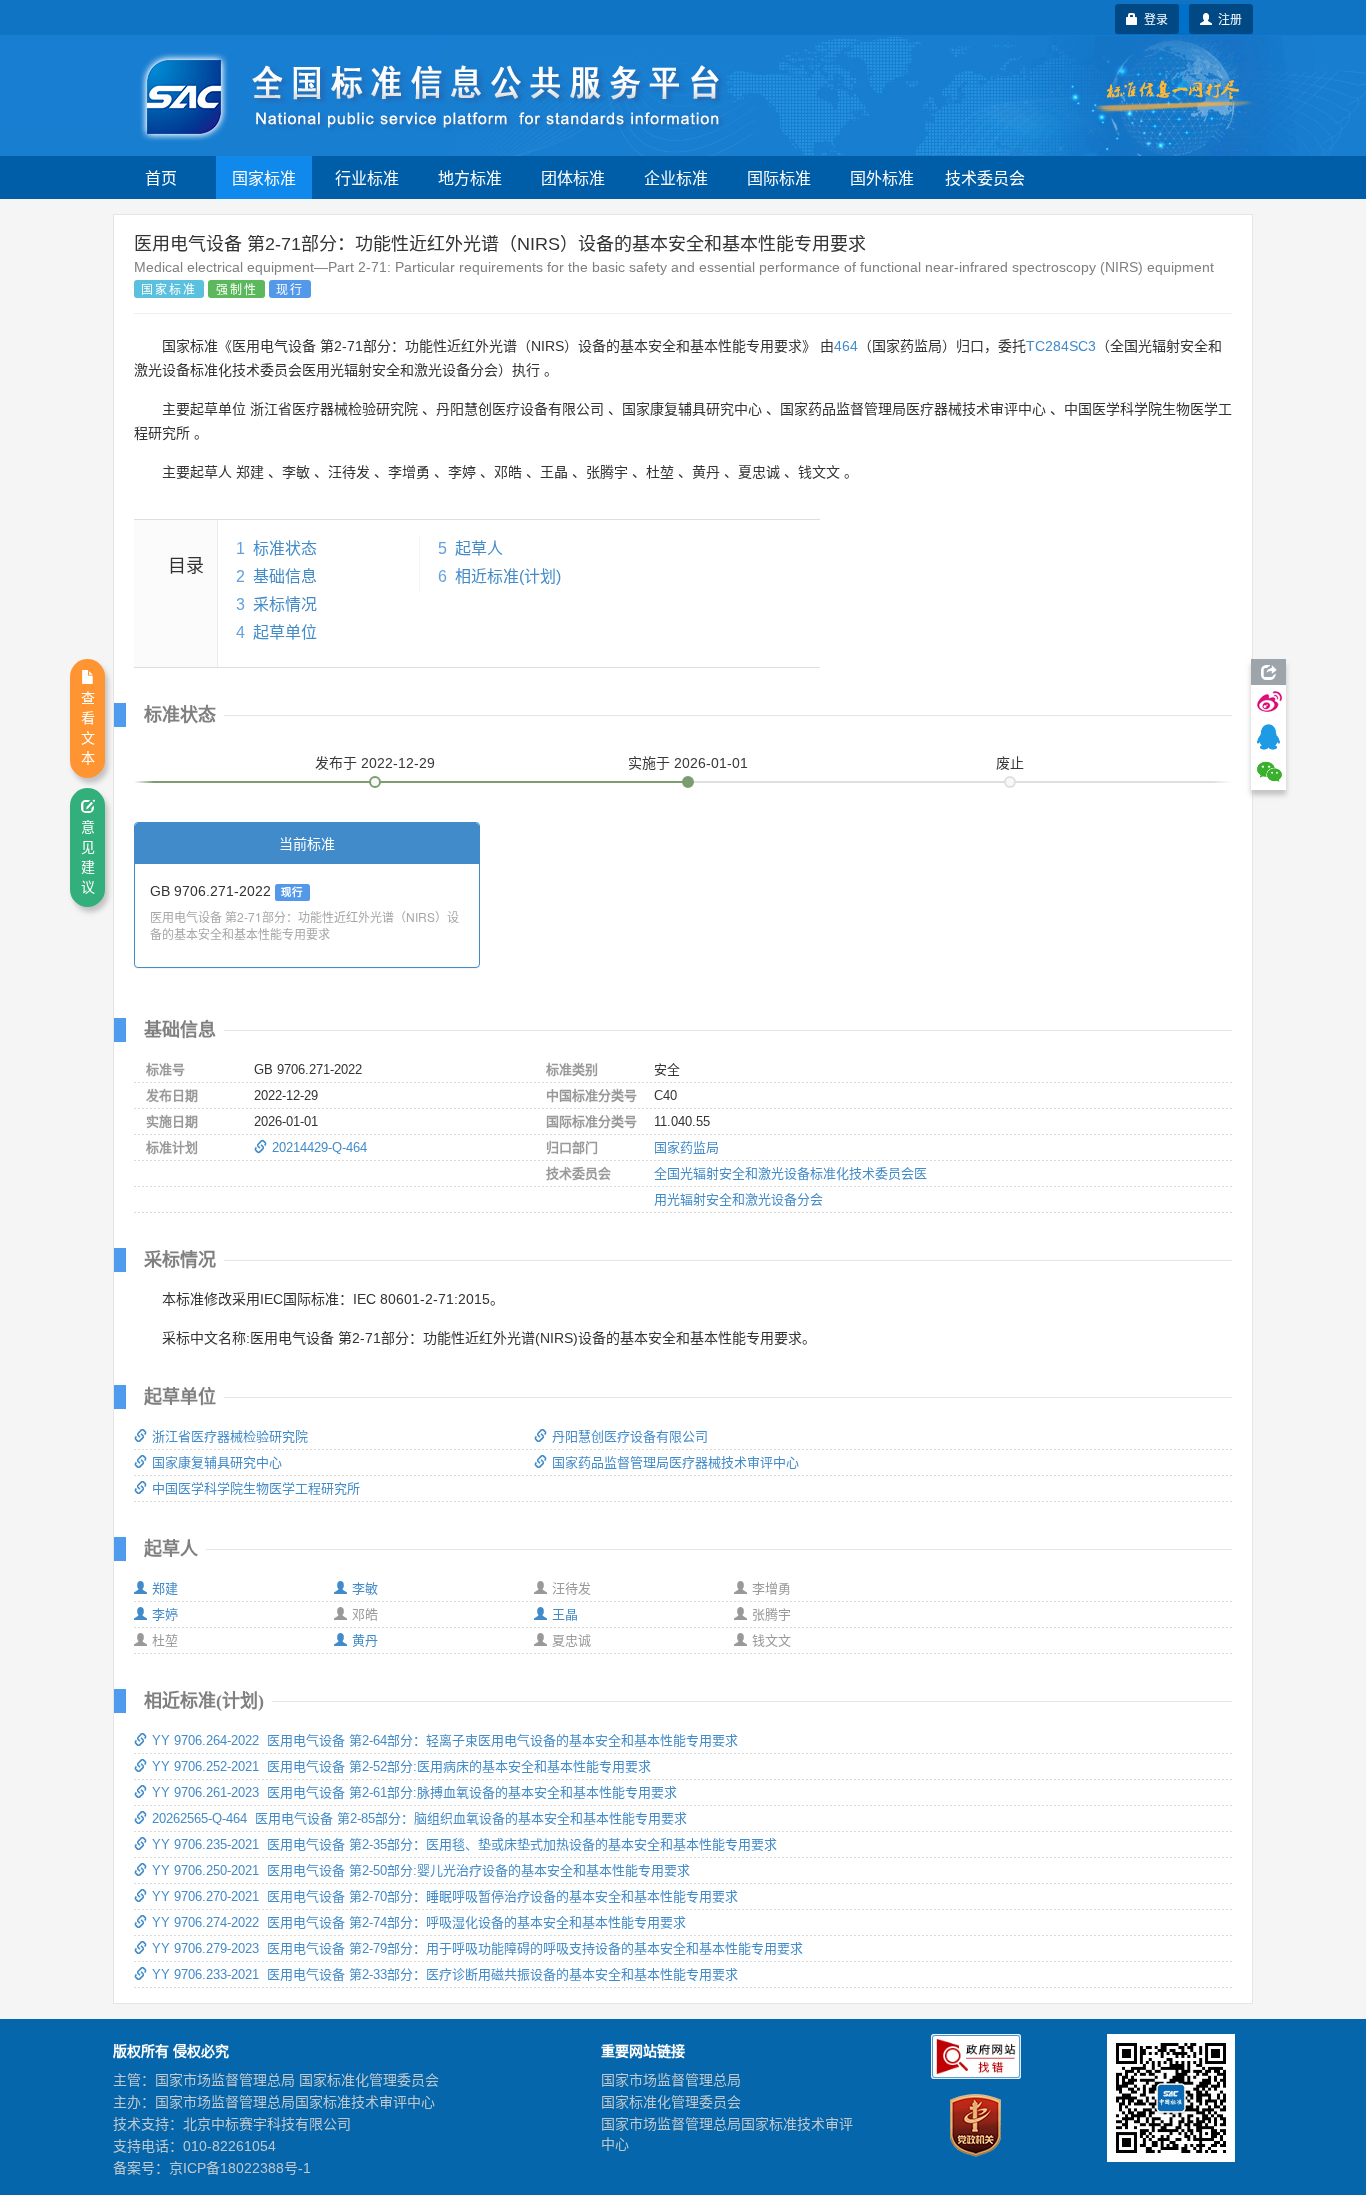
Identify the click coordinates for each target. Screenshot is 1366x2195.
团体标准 (573, 177)
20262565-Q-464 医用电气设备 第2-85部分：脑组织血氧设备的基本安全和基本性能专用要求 (419, 1818)
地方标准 (470, 177)
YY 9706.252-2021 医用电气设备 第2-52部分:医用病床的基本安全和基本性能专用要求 (401, 1766)
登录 (1153, 18)
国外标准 (882, 177)
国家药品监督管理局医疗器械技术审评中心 (675, 1462)
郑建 (165, 1588)
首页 (161, 177)
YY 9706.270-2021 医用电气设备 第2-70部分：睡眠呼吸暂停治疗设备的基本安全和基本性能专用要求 (445, 1896)
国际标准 (779, 177)
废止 (1010, 763)
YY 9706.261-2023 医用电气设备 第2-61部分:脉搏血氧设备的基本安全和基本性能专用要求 (414, 1792)
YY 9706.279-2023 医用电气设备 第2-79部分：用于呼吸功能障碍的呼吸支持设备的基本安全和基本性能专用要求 (477, 1948)
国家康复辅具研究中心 (217, 1462)
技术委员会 (985, 177)
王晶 (565, 1614)
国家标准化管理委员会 (671, 2102)
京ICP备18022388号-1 (240, 2168)
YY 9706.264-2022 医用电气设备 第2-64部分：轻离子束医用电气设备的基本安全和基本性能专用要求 (445, 1740)
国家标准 (264, 177)
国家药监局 (686, 1147)
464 (846, 346)
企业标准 (676, 177)
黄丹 (365, 1640)
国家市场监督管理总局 (671, 2080)
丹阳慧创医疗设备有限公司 (630, 1436)
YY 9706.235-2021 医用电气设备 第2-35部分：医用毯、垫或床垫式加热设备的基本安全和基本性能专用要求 (464, 1844)
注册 (1227, 18)
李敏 (365, 1588)
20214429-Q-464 (319, 1147)
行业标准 (367, 177)
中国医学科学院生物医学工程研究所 (256, 1488)
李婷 (165, 1614)
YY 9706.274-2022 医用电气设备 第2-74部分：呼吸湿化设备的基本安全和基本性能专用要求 (419, 1922)
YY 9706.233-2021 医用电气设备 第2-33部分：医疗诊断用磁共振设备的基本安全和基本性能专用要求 (445, 1974)
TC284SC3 (1061, 346)
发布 (375, 763)
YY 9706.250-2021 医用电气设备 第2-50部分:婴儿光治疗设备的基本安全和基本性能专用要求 (421, 1870)
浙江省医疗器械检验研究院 (230, 1436)
